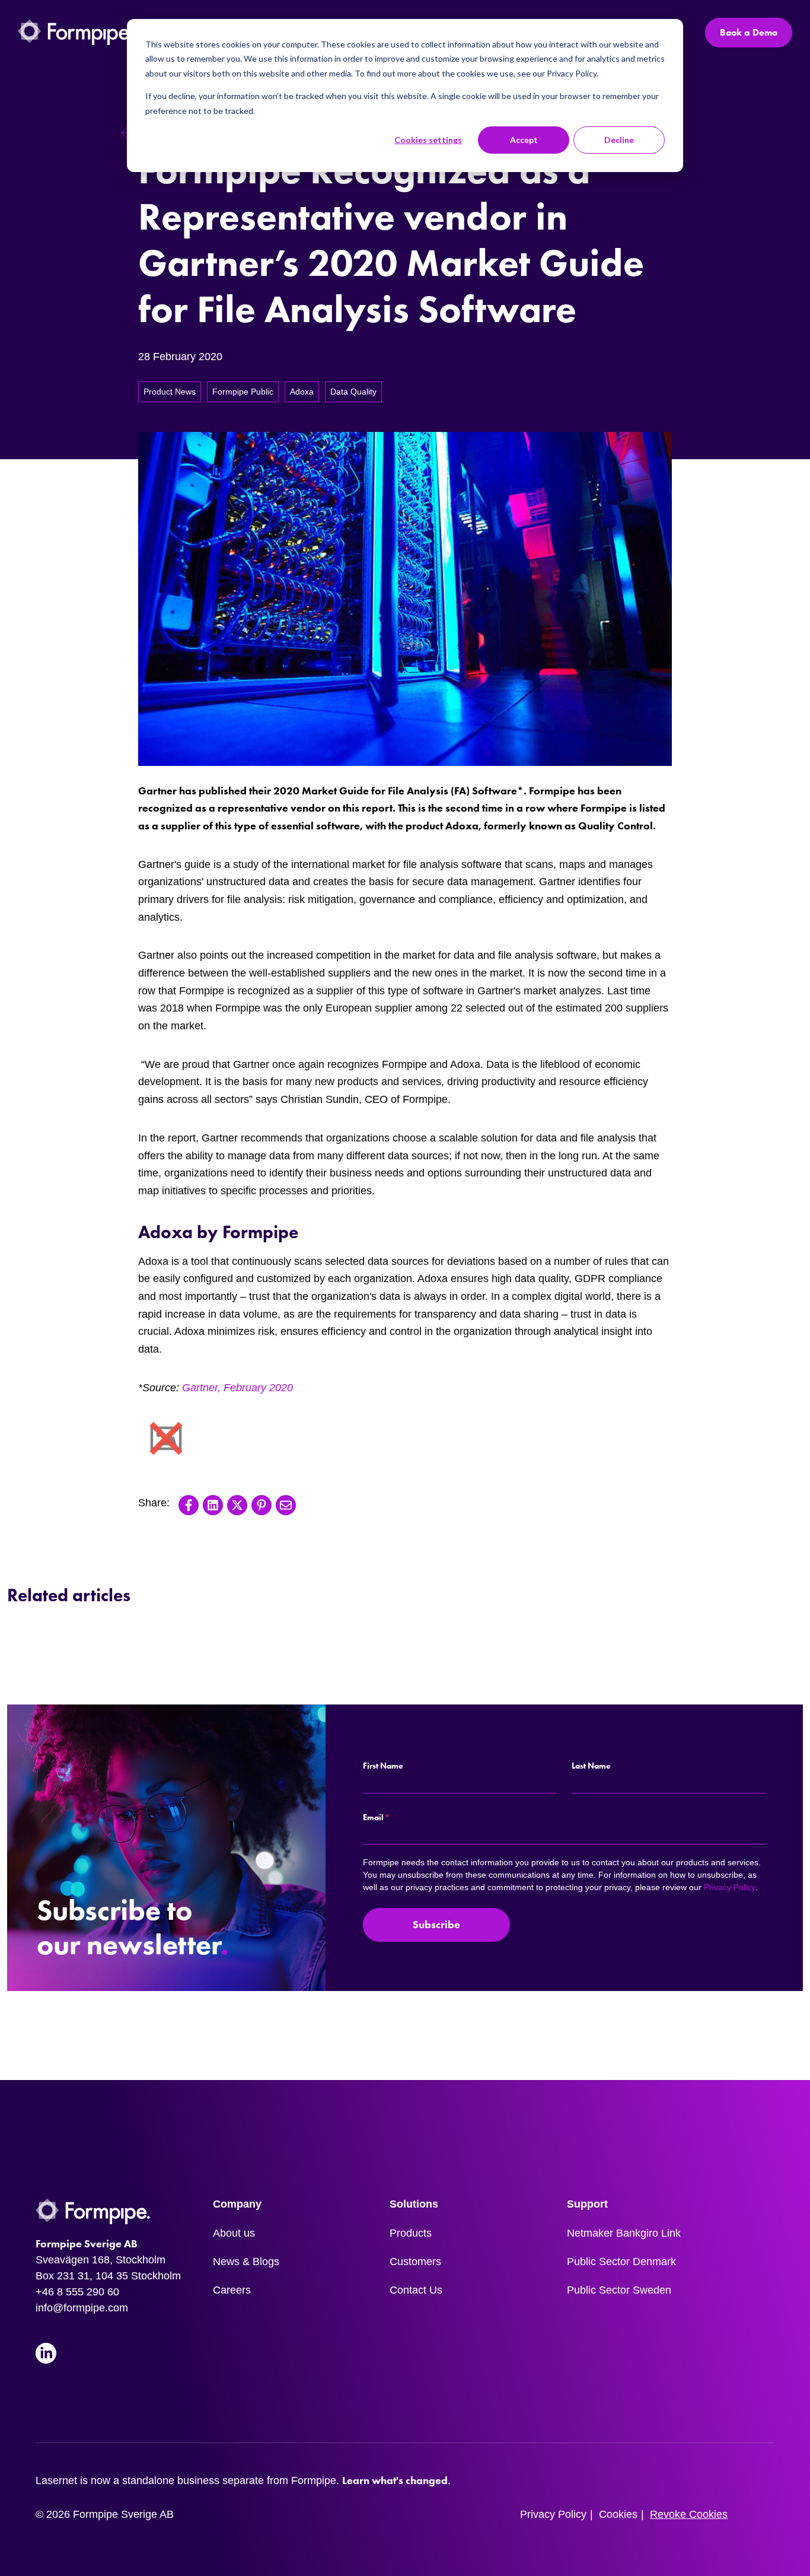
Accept (524, 140)
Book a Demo (749, 32)
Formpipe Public (243, 392)
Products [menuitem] (411, 2233)
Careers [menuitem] (232, 2290)
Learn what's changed (395, 2480)
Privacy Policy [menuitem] (553, 2514)
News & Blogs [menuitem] (246, 2262)
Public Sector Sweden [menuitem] (619, 2290)
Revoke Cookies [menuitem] (689, 2514)
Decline (619, 140)
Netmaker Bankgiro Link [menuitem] (624, 2233)
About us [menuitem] (234, 2233)
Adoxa (302, 392)
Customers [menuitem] (415, 2262)
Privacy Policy (730, 1887)
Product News (170, 392)
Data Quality (353, 392)
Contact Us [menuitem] (416, 2290)
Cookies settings (428, 140)
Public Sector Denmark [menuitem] (621, 2262)
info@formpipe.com (82, 2308)
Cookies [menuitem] (618, 2514)
